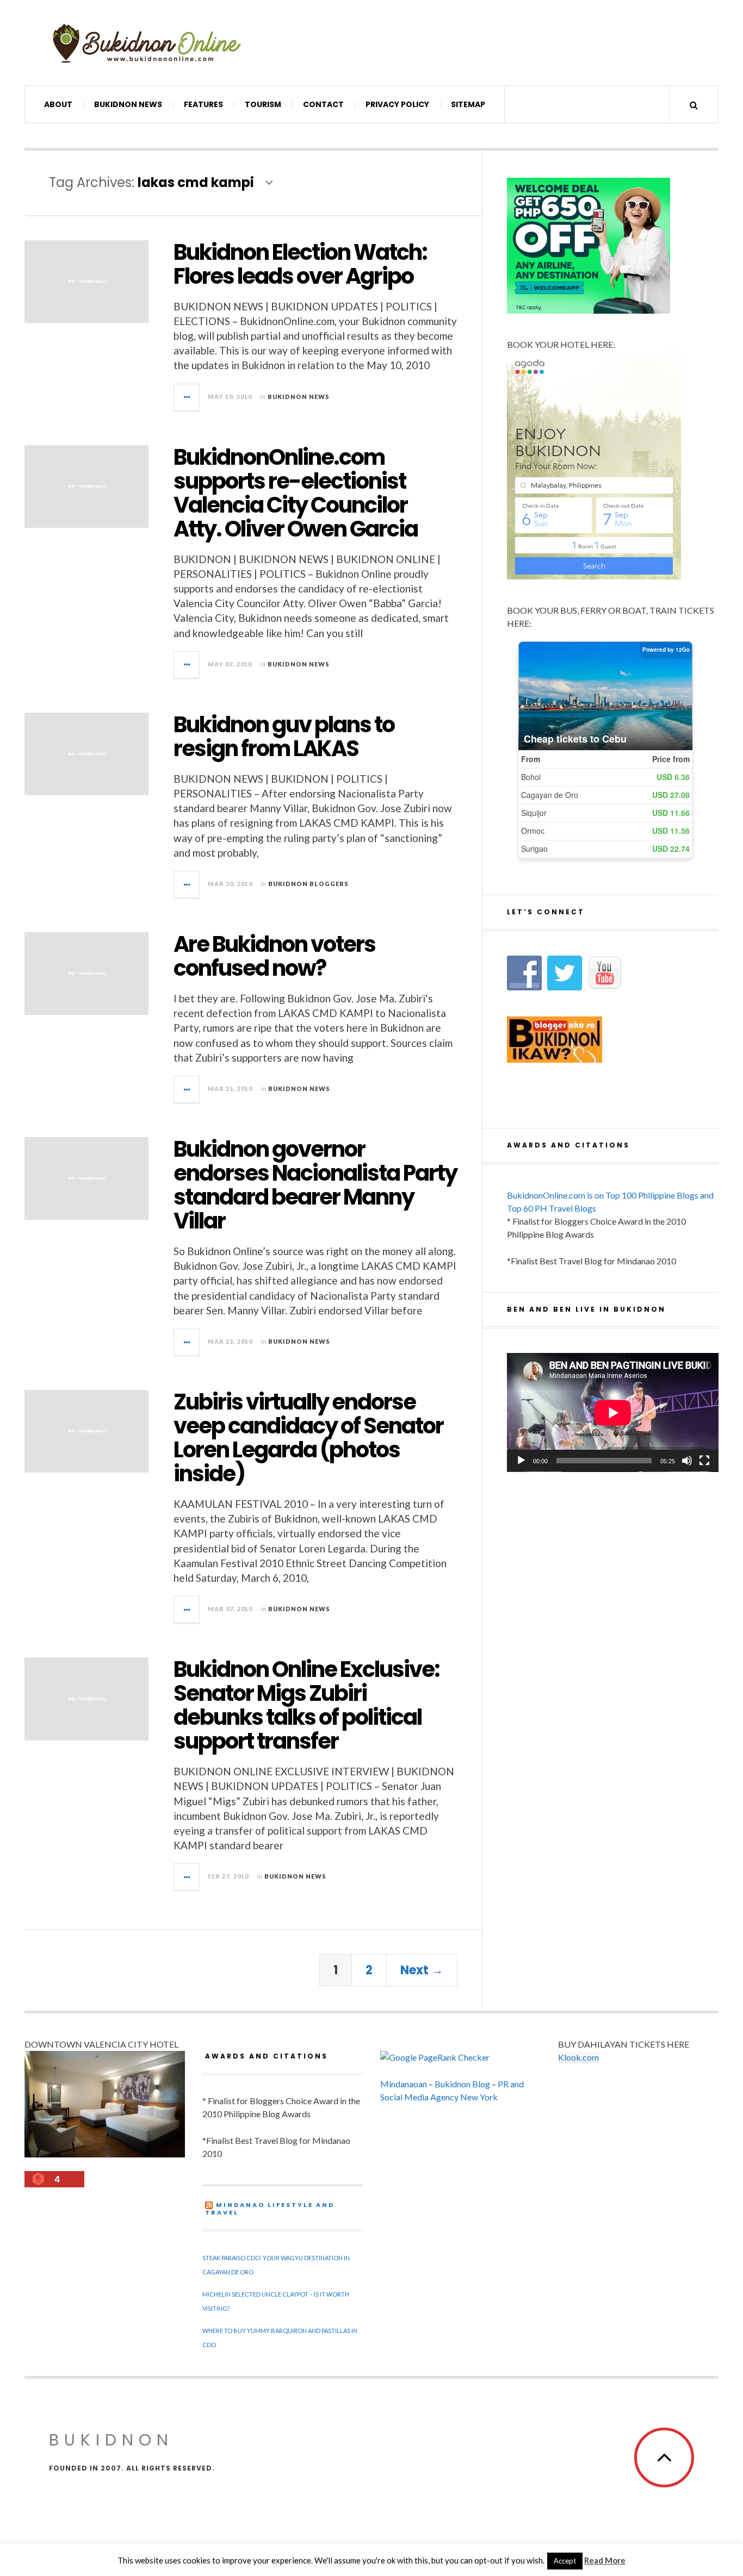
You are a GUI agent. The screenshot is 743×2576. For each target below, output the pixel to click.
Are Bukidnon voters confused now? (274, 956)
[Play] (521, 1461)
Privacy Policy (397, 104)
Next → (422, 1970)
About (58, 104)
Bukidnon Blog (462, 2084)
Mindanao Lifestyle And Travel (270, 2209)
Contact (323, 104)
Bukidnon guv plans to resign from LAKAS (284, 737)
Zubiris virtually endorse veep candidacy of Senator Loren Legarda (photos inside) (308, 1438)
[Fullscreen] (704, 1461)
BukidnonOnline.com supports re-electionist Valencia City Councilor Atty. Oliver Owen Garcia (296, 493)
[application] (613, 1412)
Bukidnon (111, 2440)
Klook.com (578, 2057)
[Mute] (687, 1461)
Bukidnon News (128, 104)
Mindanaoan (404, 2084)
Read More (605, 2560)
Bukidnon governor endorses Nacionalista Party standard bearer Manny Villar (315, 1185)
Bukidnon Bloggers (308, 884)
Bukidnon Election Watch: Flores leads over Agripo (300, 264)
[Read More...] (187, 397)
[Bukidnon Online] (147, 43)
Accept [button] (565, 2561)
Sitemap (468, 104)
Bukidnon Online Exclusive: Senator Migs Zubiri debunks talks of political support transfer (307, 1705)
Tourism (263, 104)
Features (203, 104)
